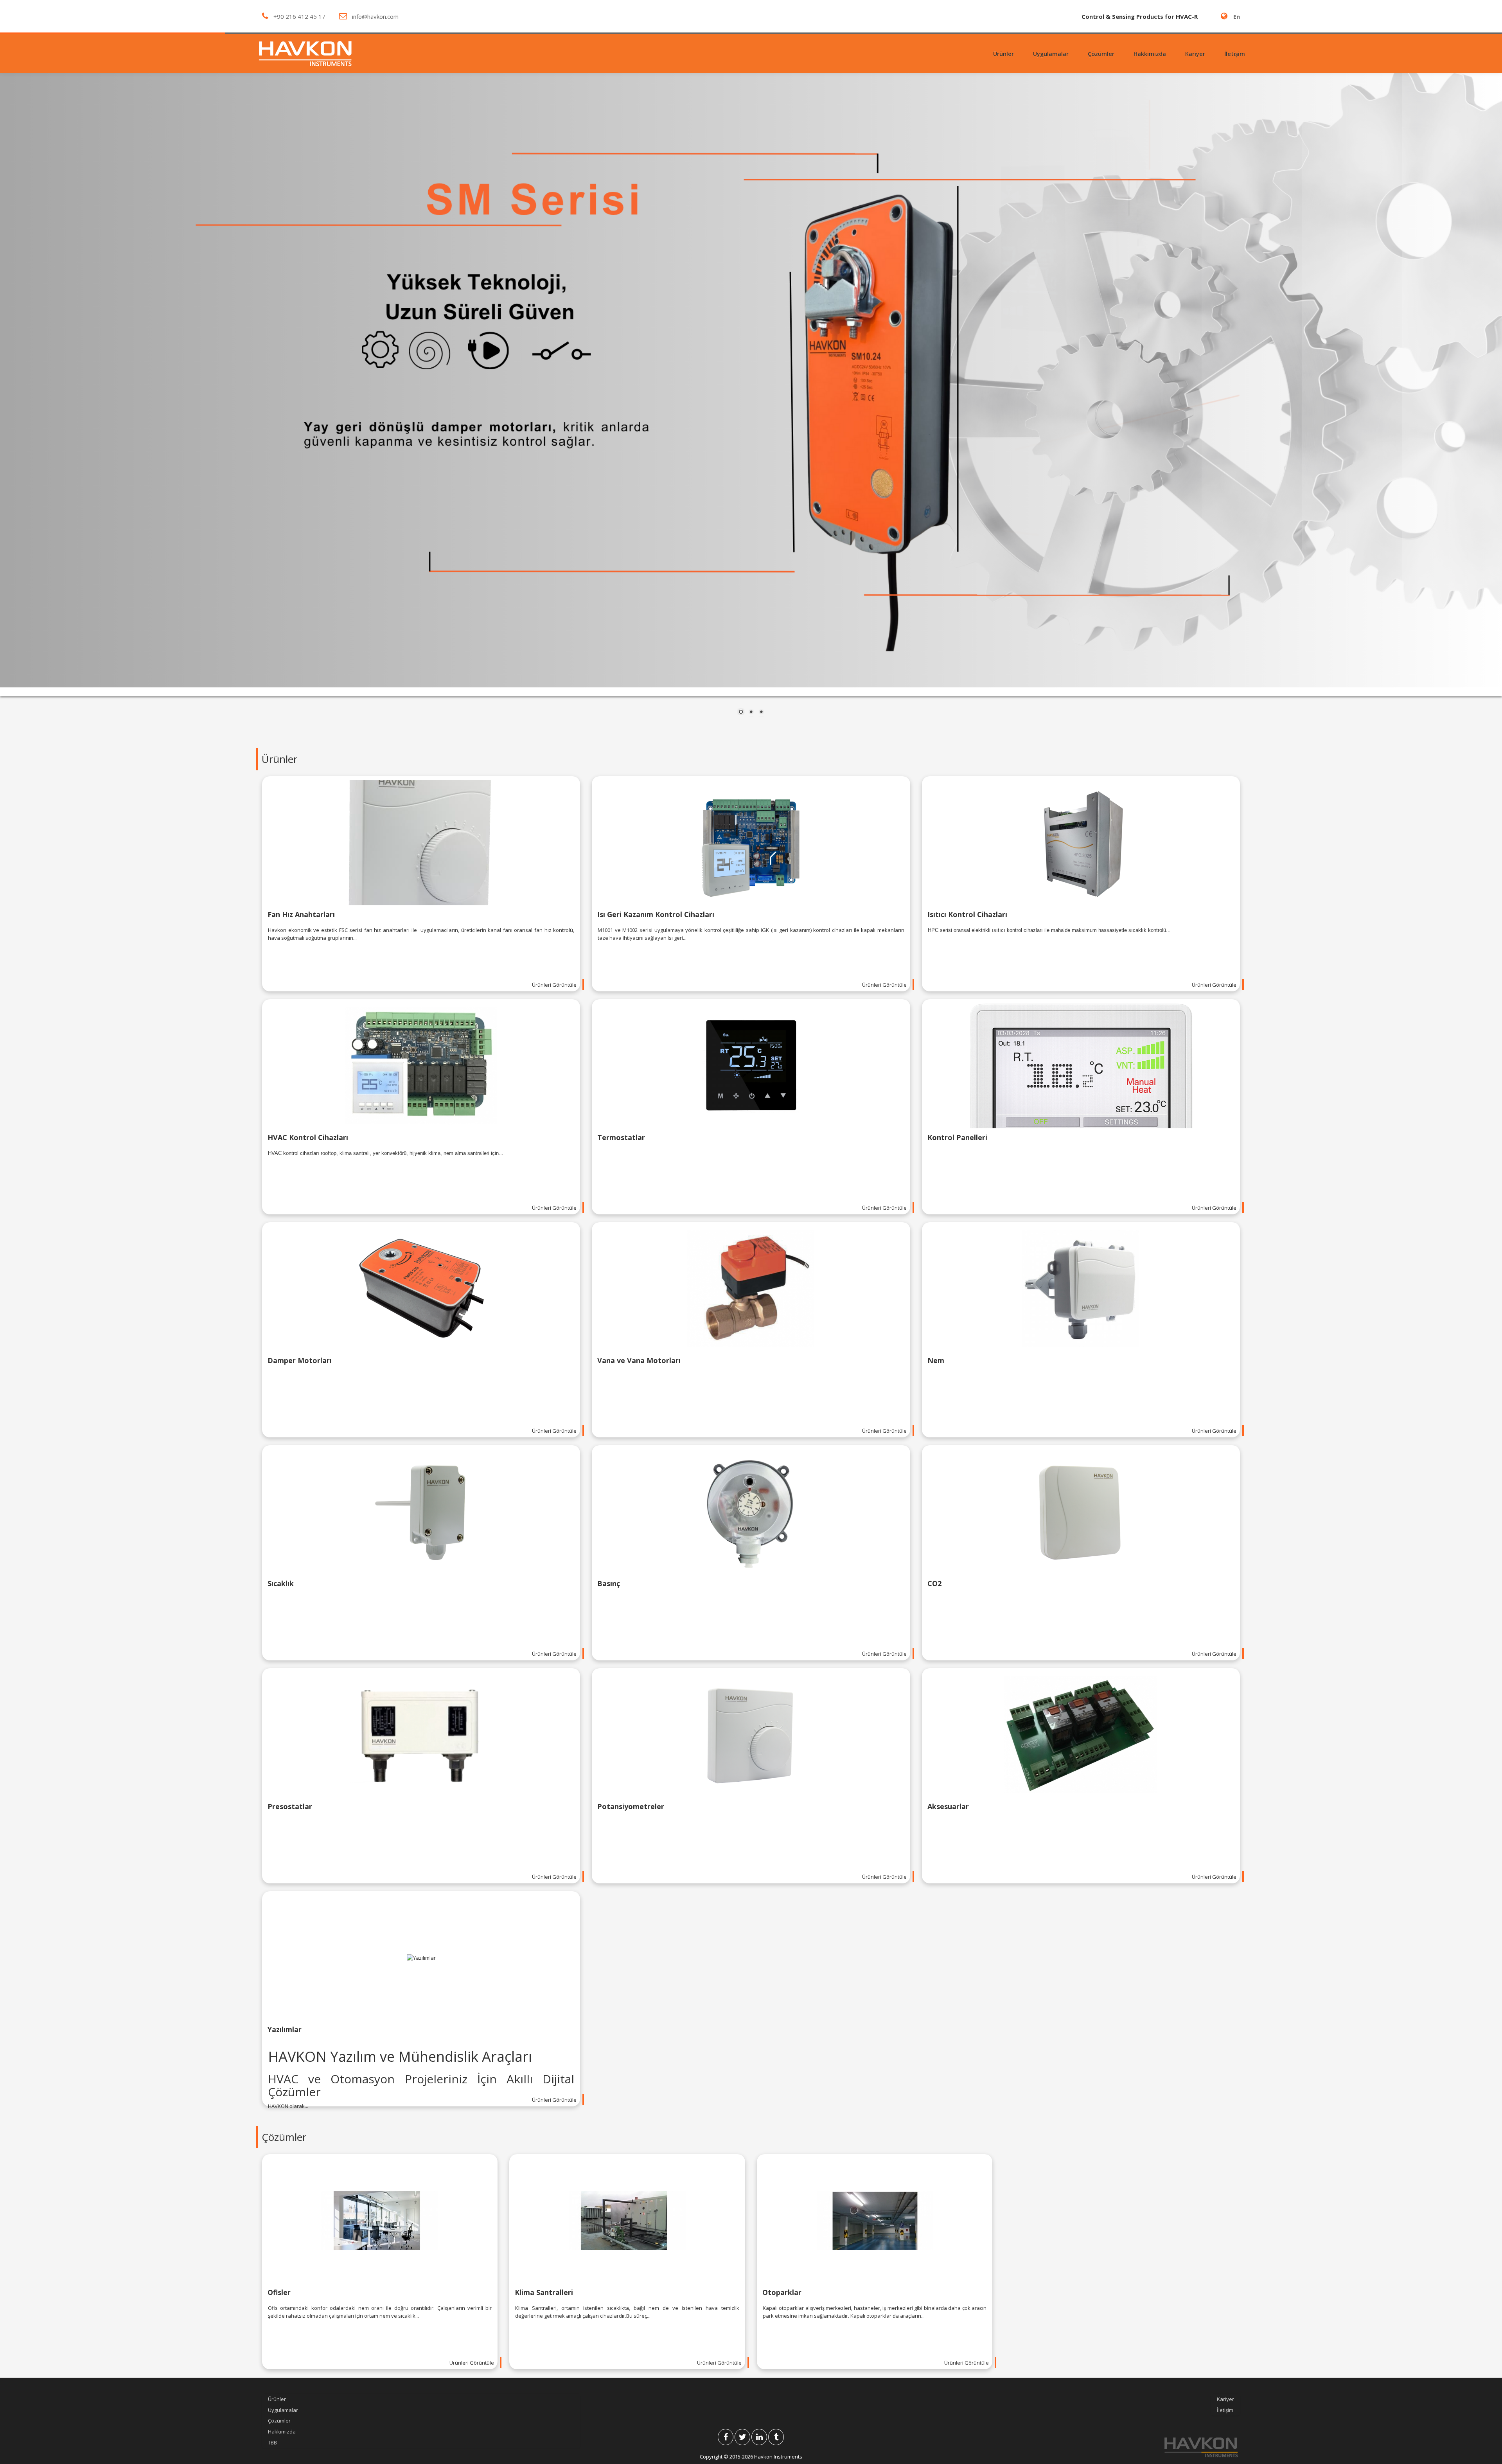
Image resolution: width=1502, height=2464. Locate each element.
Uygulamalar (283, 2410)
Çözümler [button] (1101, 54)
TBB (272, 2442)
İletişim (1235, 54)
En (1237, 16)
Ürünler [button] (1003, 54)
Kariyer (1195, 54)
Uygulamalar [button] (1051, 54)
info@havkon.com (375, 16)
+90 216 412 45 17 (299, 16)
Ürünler (277, 2399)
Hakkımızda (1150, 54)
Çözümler (279, 2421)
